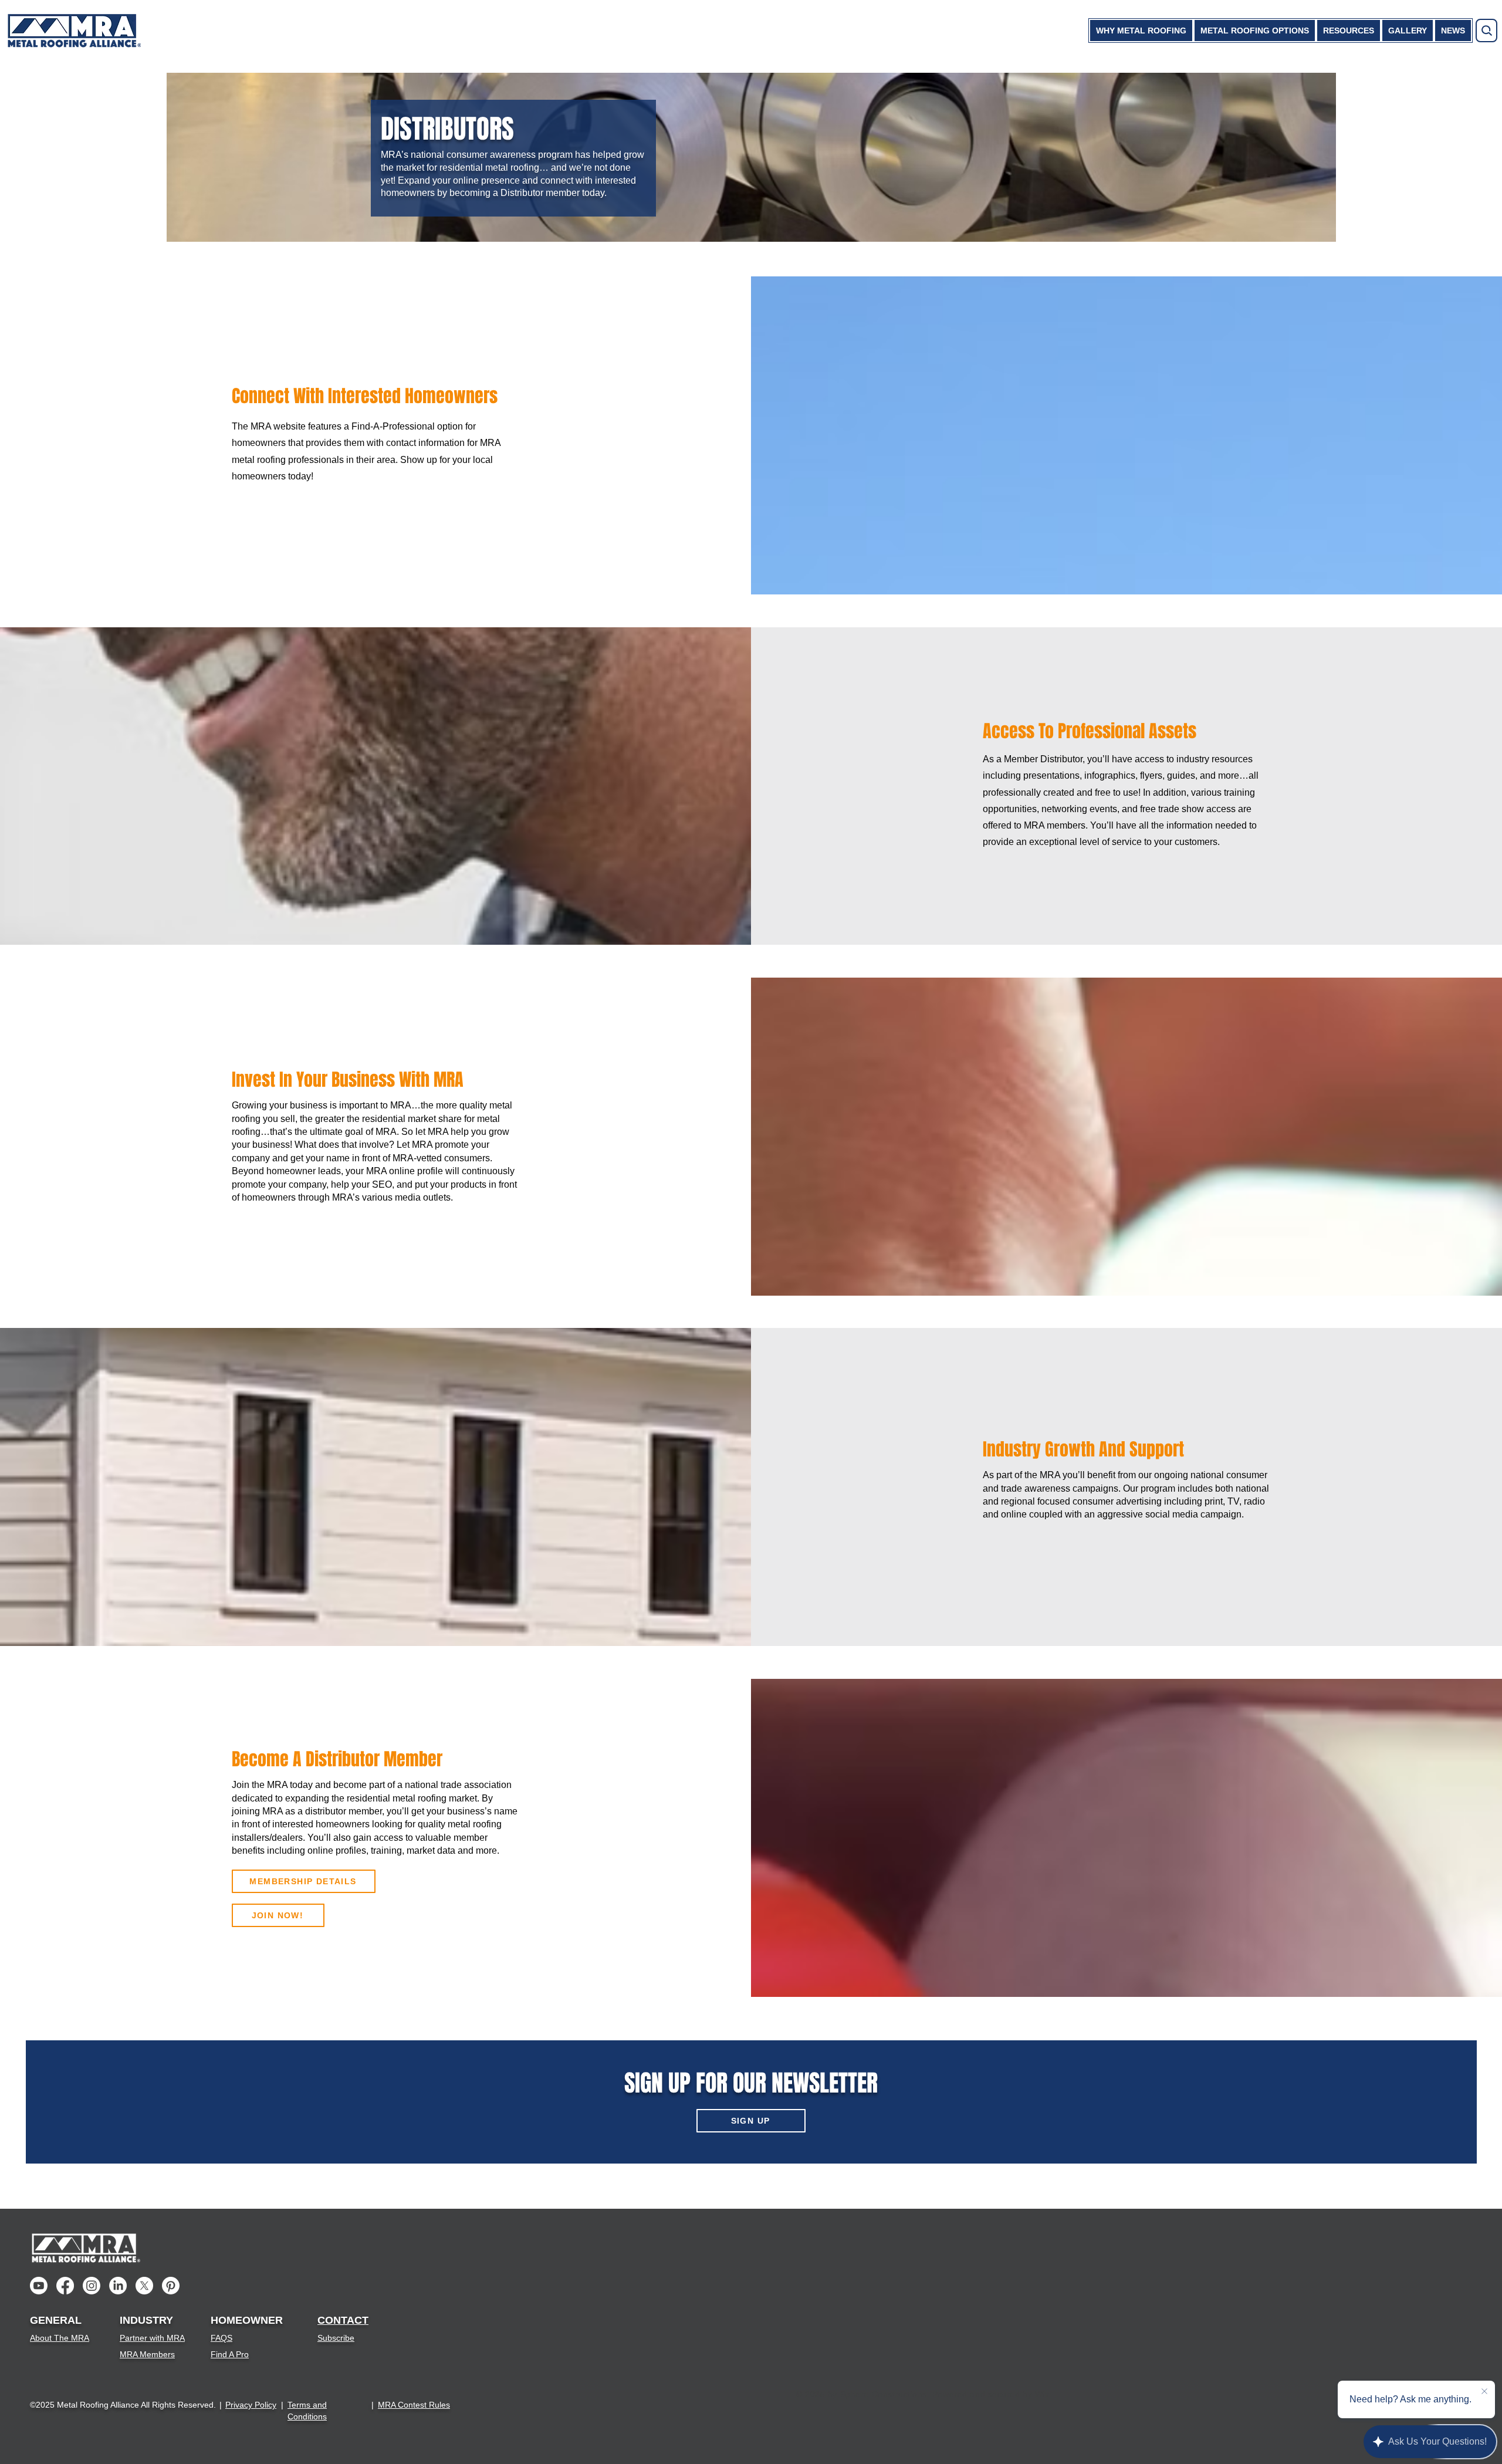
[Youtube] (39, 2286)
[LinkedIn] (118, 2286)
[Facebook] (65, 2286)
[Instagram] (92, 2286)
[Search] (1486, 31)
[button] (1141, 31)
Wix (1042, 2394)
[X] (144, 2286)
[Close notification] (1484, 2392)
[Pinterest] (171, 2286)
